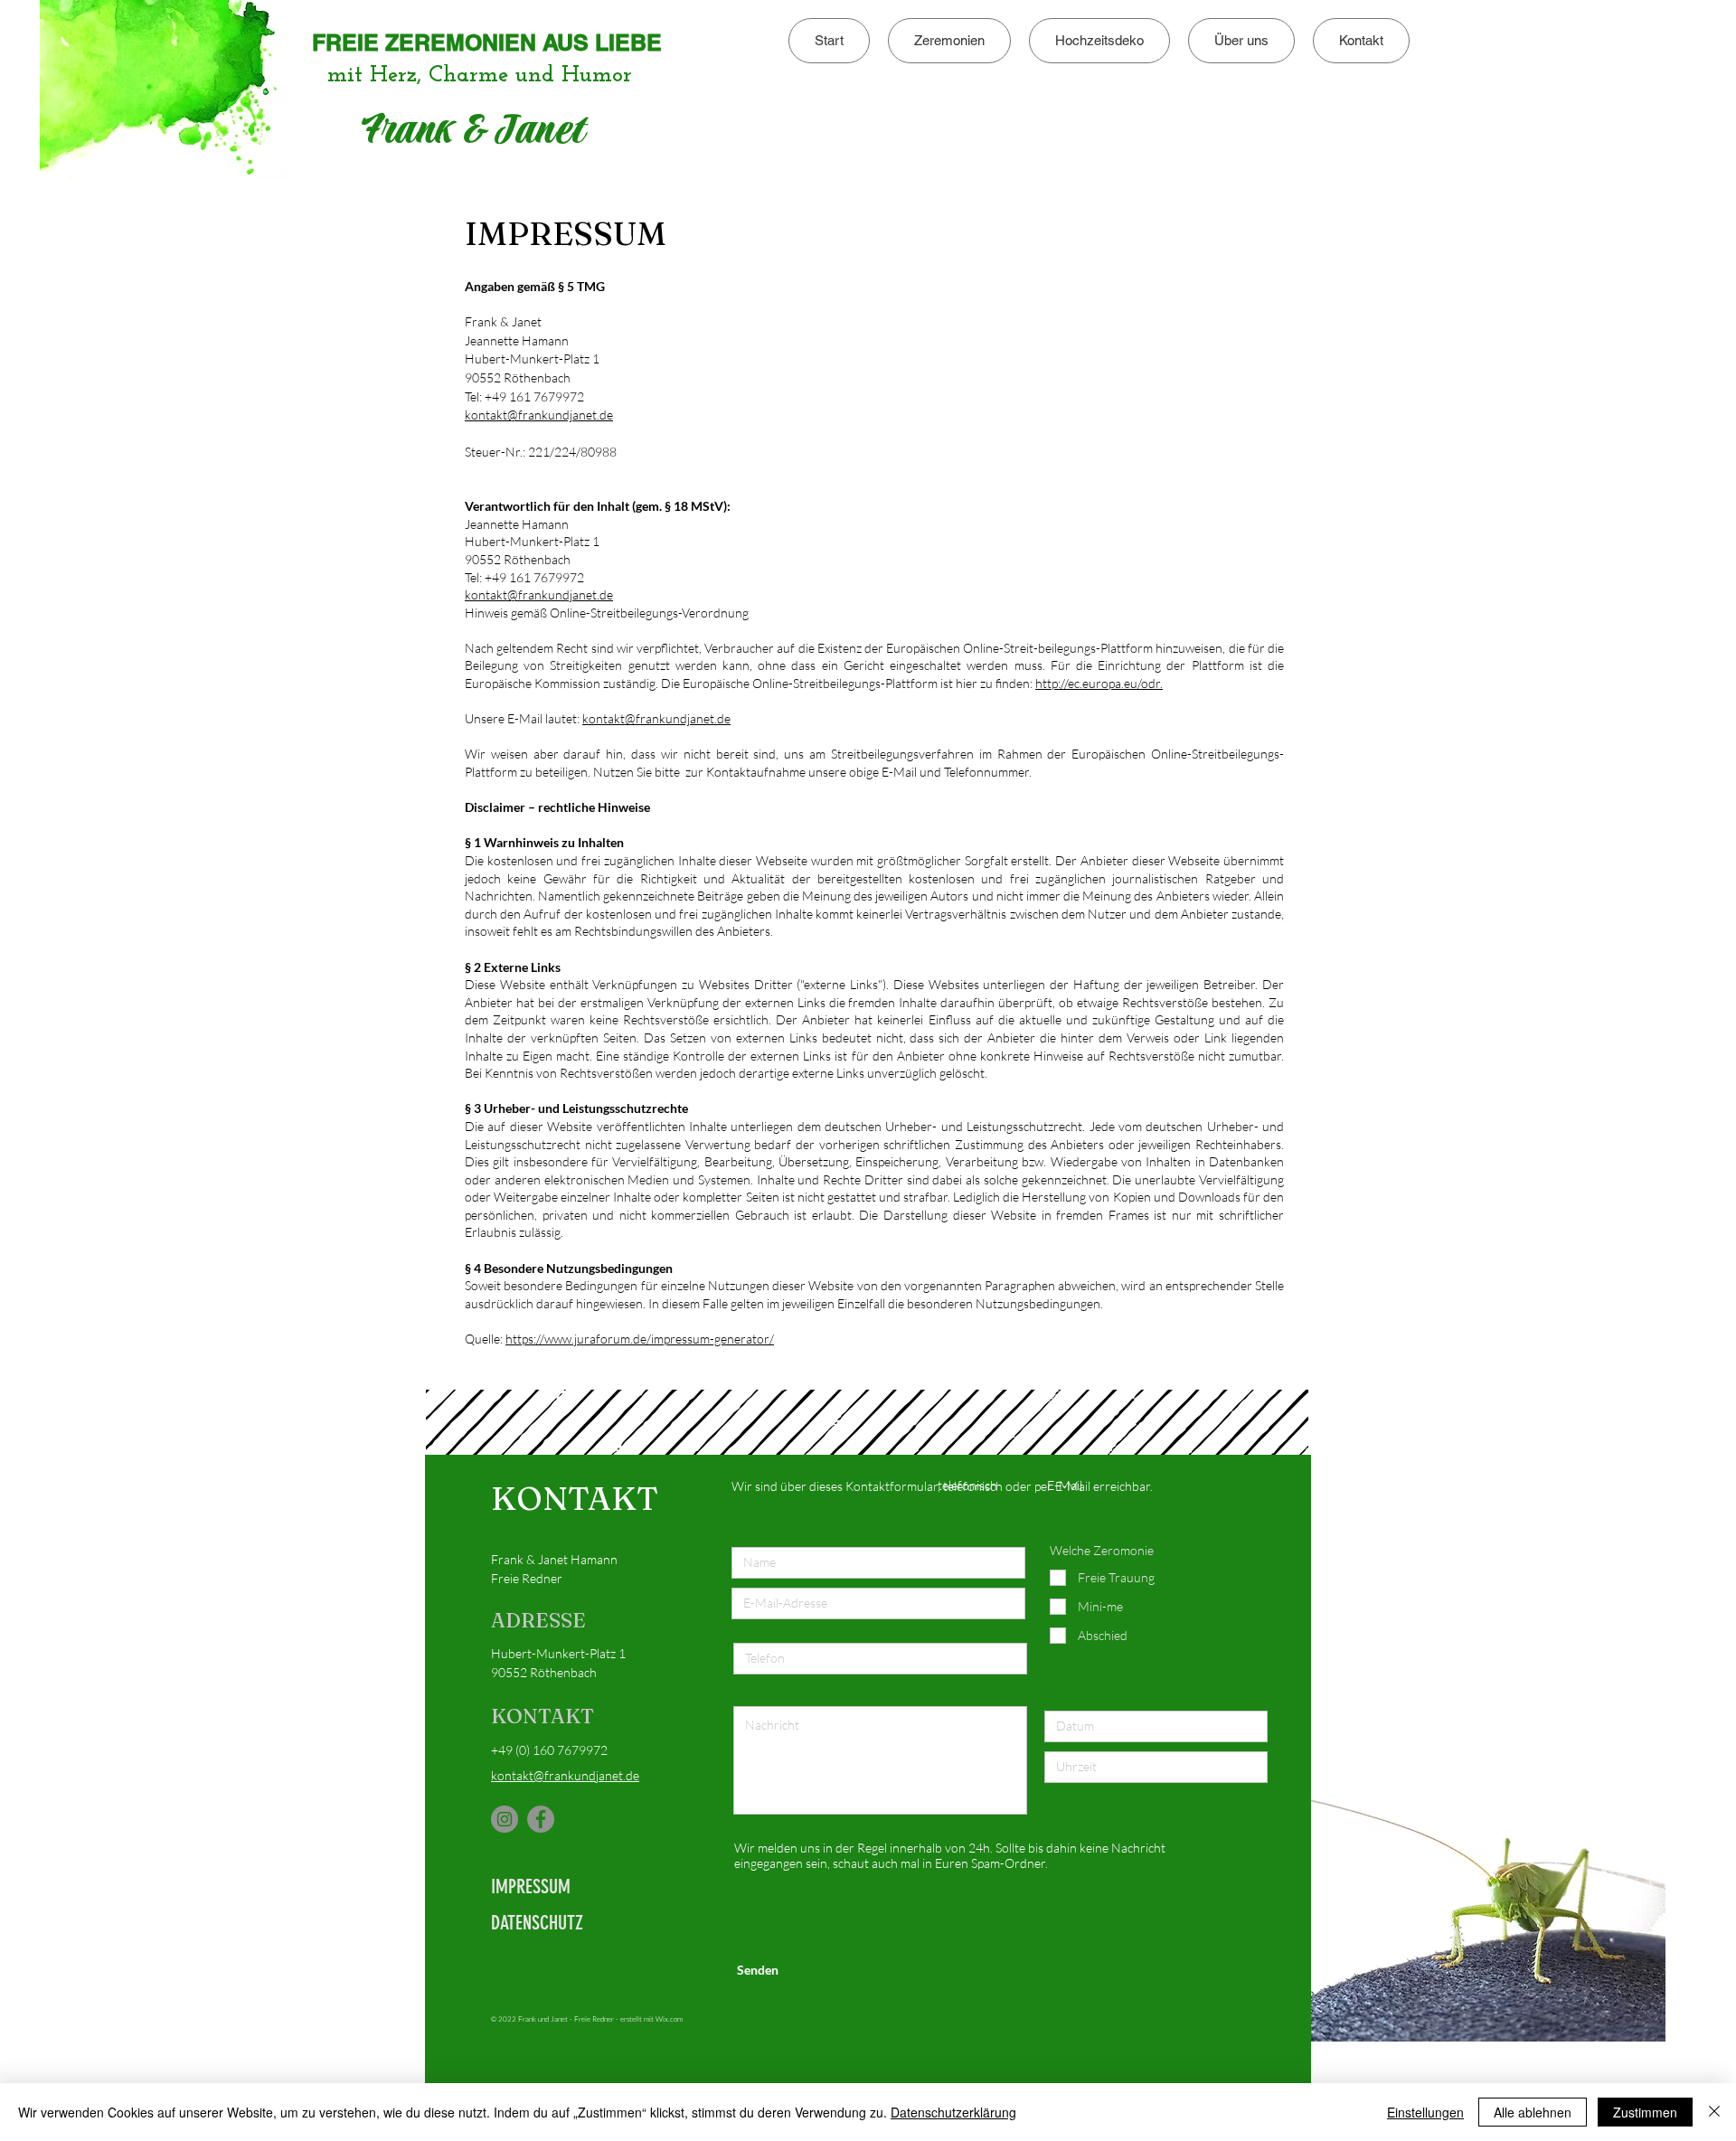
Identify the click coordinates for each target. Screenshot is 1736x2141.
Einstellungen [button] (1425, 2112)
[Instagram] (505, 1819)
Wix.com (669, 2018)
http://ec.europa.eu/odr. (1099, 683)
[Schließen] (1714, 2112)
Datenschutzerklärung (953, 2112)
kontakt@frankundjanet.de (539, 415)
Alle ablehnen (1533, 2112)
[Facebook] (541, 1819)
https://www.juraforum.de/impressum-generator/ (640, 1339)
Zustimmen (1645, 2112)
